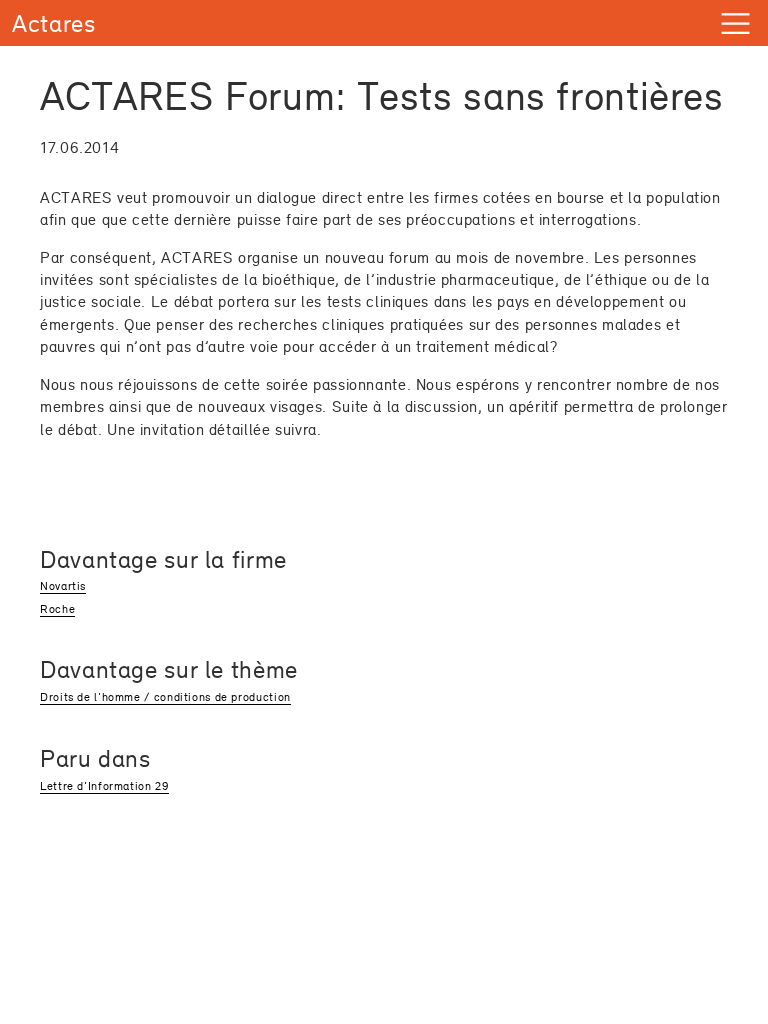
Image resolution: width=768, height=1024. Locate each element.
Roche (57, 609)
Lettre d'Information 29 (104, 786)
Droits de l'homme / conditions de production (165, 697)
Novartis (63, 586)
